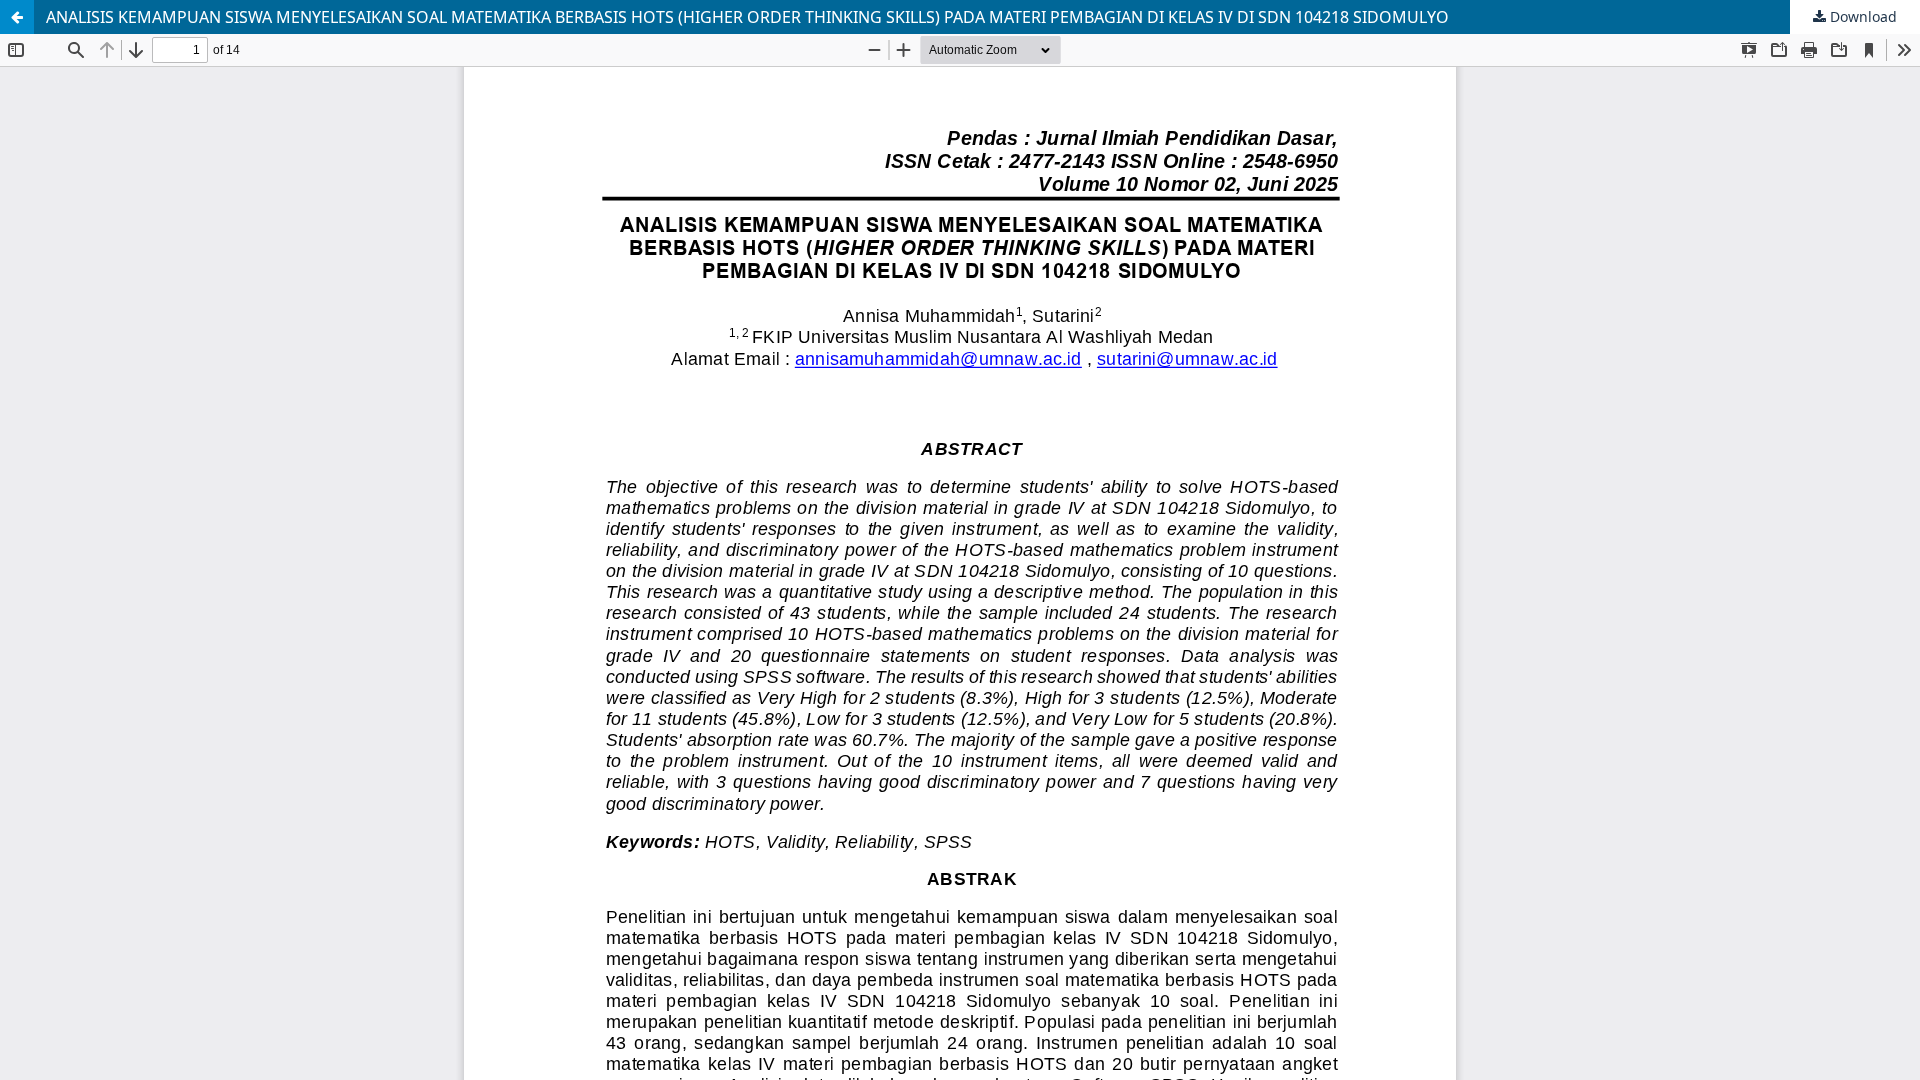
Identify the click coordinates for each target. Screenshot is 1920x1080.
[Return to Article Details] (17, 17)
